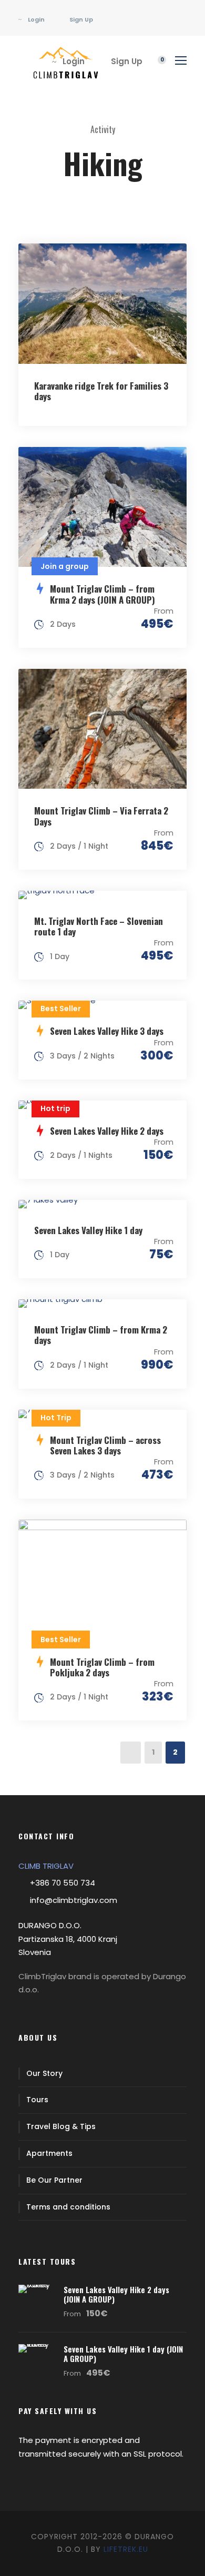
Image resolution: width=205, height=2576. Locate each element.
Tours (37, 2100)
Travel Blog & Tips (61, 2126)
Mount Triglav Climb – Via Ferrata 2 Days (101, 816)
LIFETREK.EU (126, 2549)
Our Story (44, 2073)
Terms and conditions (68, 2207)
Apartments (49, 2153)
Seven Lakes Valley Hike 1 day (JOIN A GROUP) (123, 2354)
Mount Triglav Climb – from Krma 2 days (101, 1335)
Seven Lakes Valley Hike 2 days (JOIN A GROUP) (116, 2294)
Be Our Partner (54, 2180)
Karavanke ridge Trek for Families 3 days (101, 391)
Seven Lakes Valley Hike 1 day (88, 1230)
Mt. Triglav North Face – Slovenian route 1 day (99, 926)
